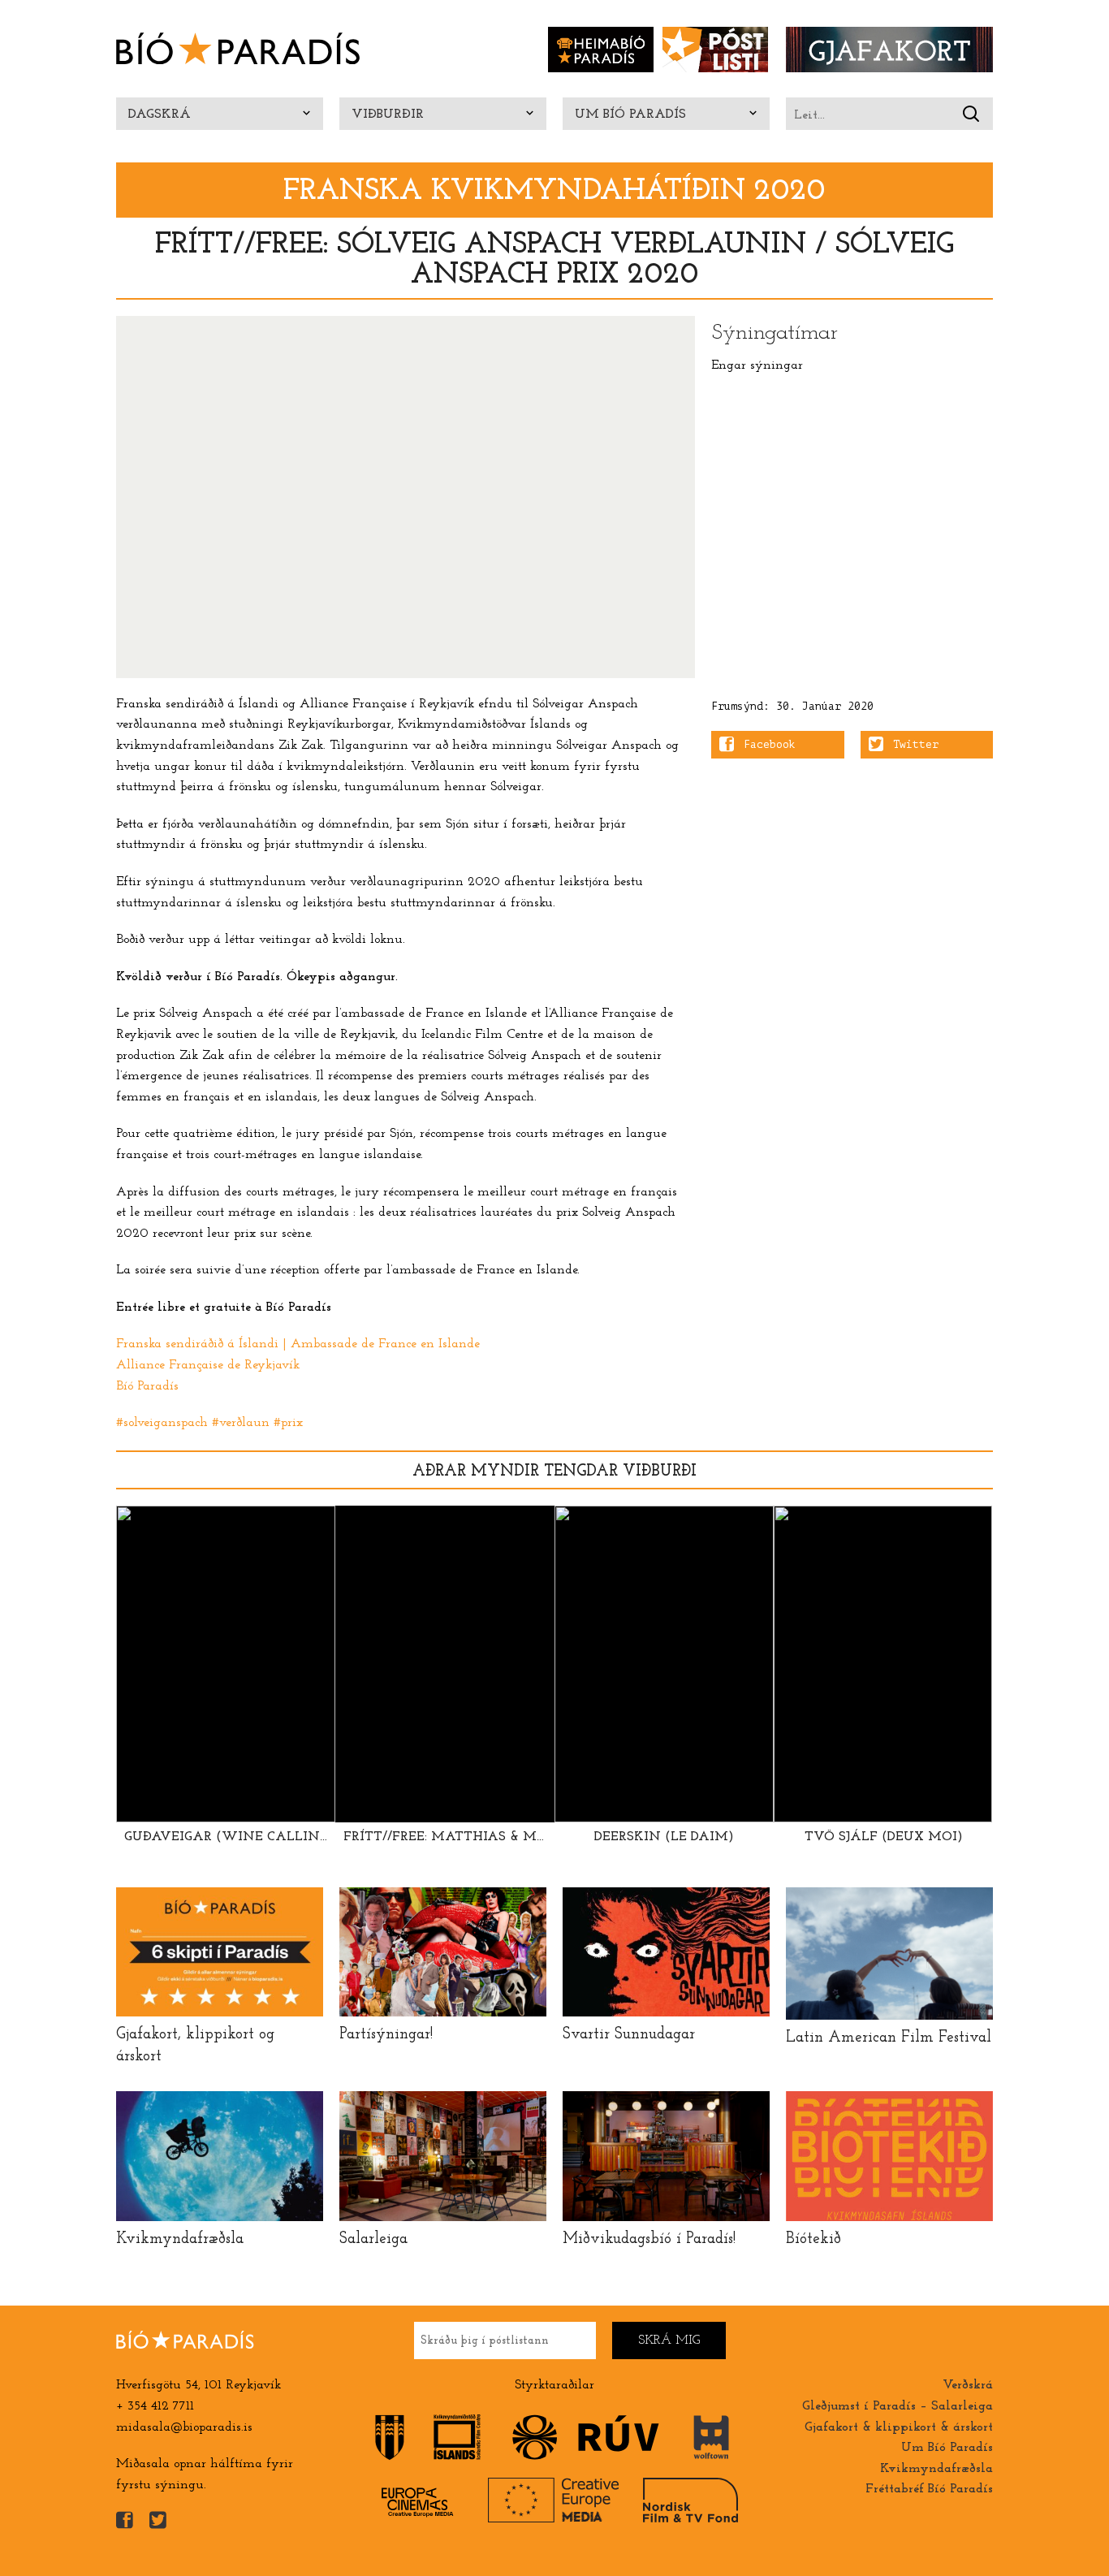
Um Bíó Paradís (630, 115)
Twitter (916, 745)
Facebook (770, 745)
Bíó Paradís (147, 1386)
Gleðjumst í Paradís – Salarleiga (898, 2406)
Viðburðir (388, 115)
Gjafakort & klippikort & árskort (899, 2427)
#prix (288, 1423)
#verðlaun (241, 1423)
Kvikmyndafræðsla (936, 2469)
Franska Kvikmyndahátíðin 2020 (554, 191)
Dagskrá (160, 115)
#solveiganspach (162, 1423)
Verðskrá (968, 2385)
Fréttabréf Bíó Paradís (929, 2489)
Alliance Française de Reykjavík (208, 1365)
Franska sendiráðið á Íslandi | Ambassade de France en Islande (298, 1344)
